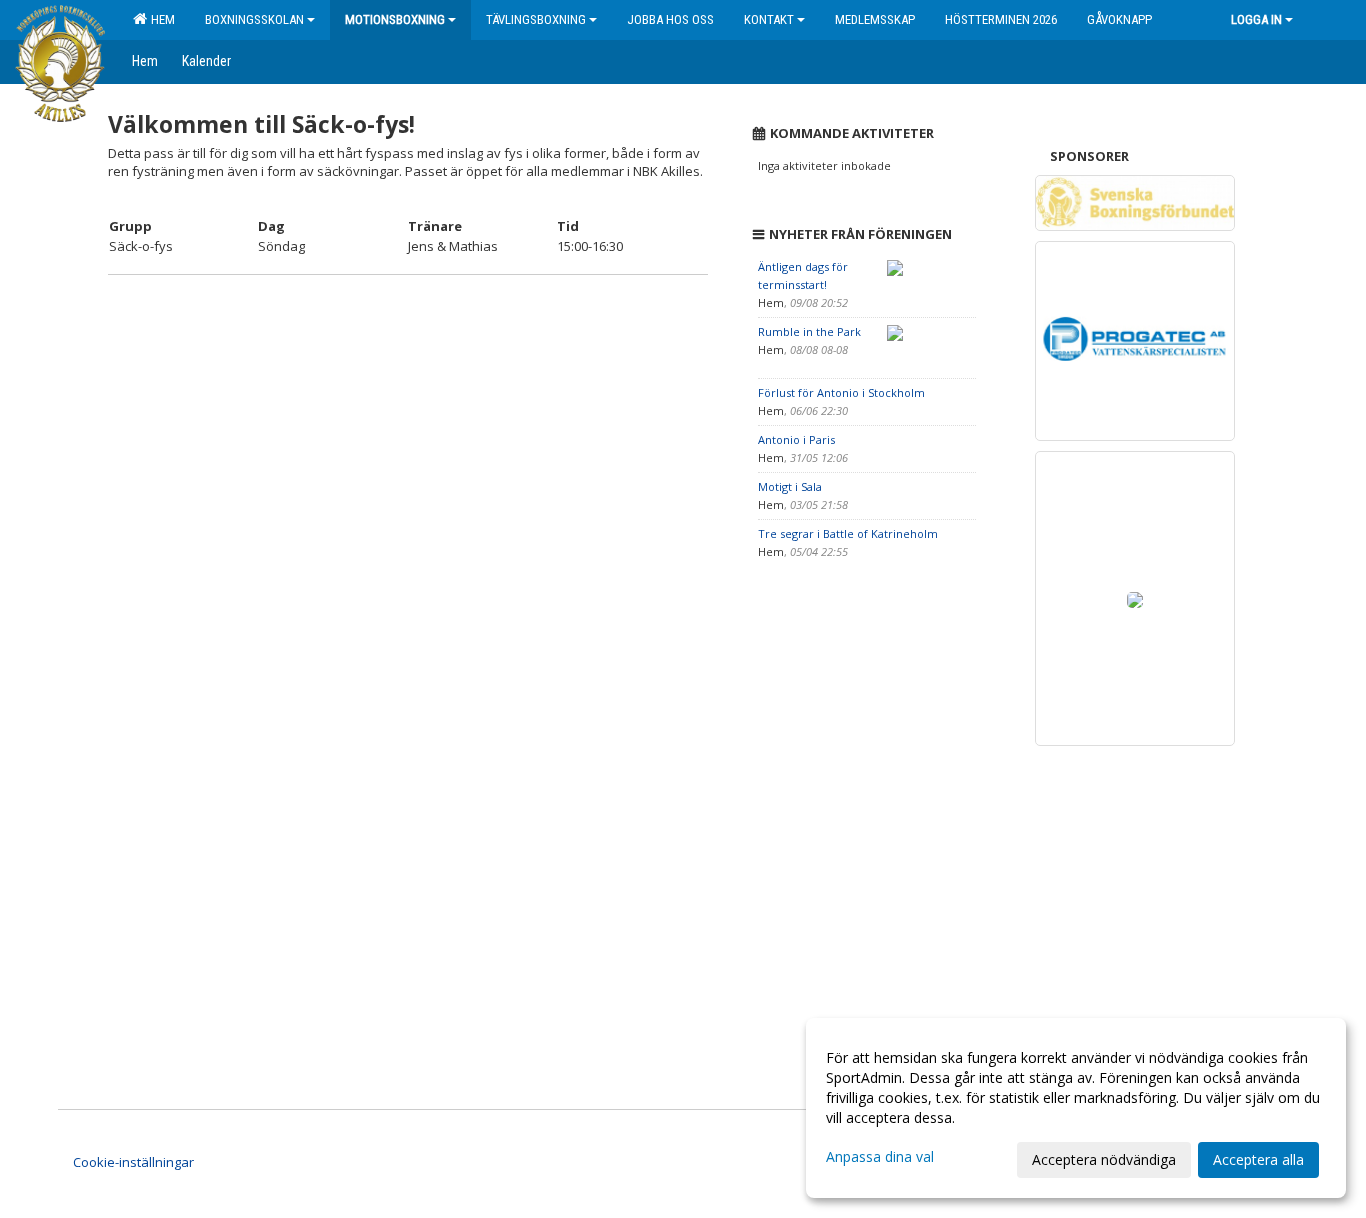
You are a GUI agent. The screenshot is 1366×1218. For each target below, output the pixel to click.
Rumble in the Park (809, 331)
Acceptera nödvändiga (1104, 1159)
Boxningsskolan (254, 19)
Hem (160, 19)
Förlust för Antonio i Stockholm (841, 392)
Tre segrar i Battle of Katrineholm (848, 533)
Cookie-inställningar (133, 1162)
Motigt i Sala (790, 486)
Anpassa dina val (880, 1157)
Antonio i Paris (796, 439)
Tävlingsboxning (536, 19)
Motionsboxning (395, 19)
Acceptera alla (1258, 1159)
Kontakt (769, 19)
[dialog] (1076, 1108)
